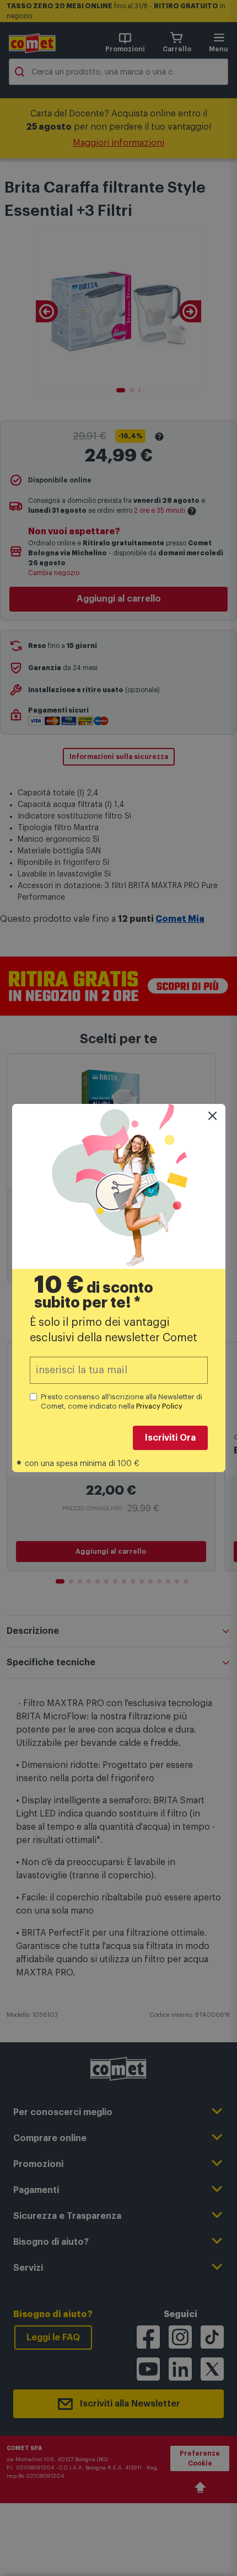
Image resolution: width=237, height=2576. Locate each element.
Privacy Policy (159, 1406)
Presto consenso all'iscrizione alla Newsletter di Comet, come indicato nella (122, 1401)
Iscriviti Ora (170, 1438)
